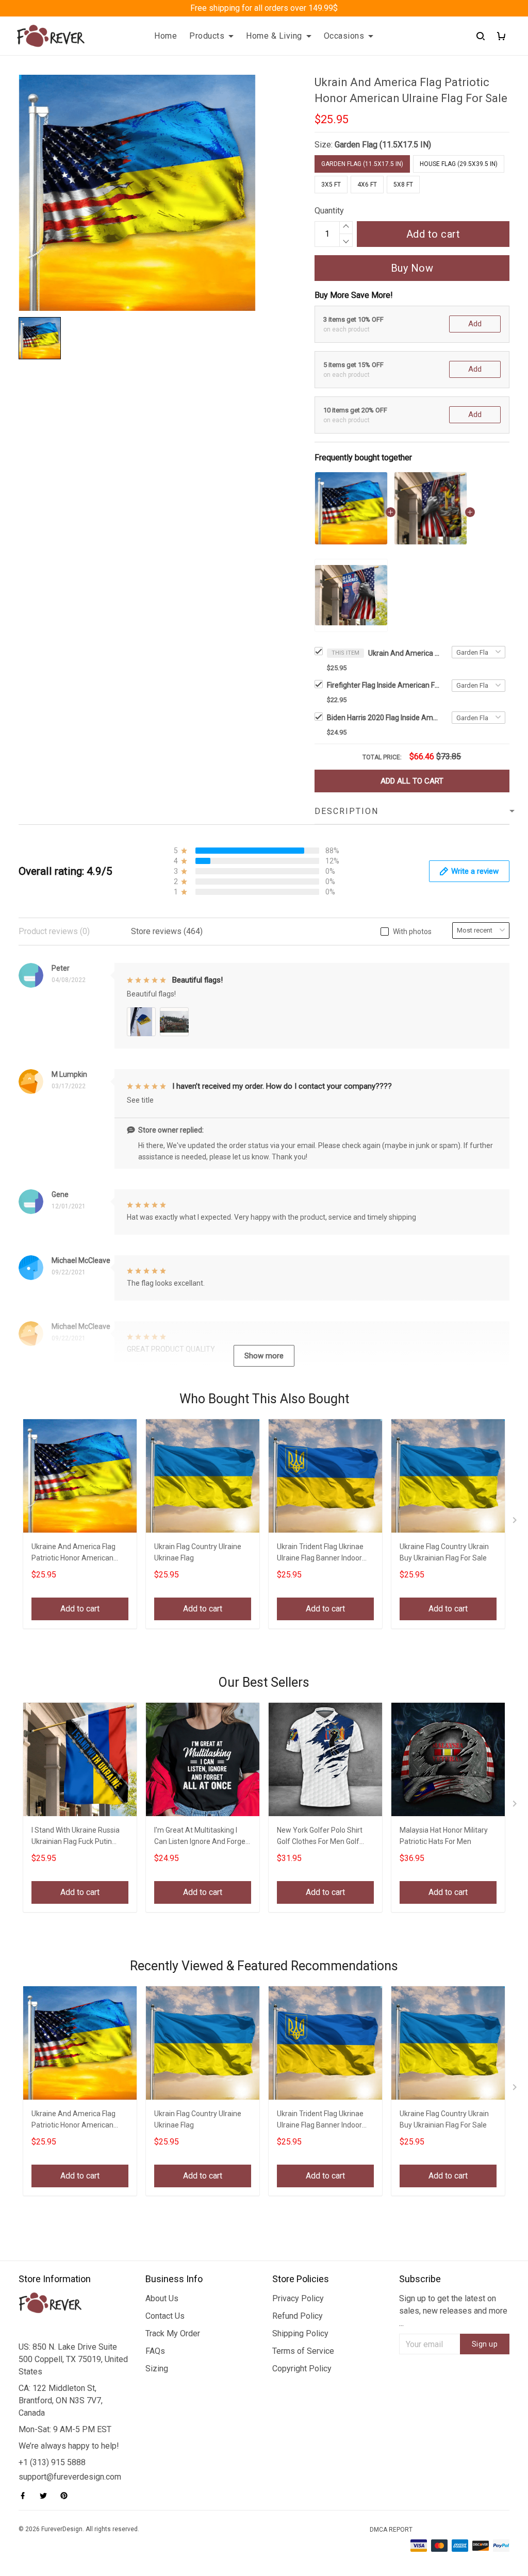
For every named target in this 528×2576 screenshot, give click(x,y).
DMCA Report (391, 2530)
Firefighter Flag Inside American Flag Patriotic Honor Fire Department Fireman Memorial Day (384, 685)
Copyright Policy (302, 2369)
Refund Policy (298, 2316)
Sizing (157, 2369)
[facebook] (26, 2496)
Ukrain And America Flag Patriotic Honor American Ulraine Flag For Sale (404, 653)
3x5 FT (331, 185)
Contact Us (165, 2316)
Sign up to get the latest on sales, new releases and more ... (453, 2311)
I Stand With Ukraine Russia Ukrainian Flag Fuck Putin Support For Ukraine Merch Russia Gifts (76, 1837)
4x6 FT (367, 185)
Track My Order (173, 2333)
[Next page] (516, 1522)
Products (207, 36)
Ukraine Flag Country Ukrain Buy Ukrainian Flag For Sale (444, 1552)
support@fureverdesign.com (70, 2477)
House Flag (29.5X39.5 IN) (459, 164)
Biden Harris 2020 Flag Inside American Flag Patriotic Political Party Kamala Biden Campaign (384, 718)
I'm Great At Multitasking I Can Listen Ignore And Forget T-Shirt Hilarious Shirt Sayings (202, 1837)
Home (166, 36)
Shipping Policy (300, 2333)
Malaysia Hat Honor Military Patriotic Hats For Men (444, 1836)
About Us (162, 2298)
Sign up (485, 2344)
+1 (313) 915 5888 (52, 2462)
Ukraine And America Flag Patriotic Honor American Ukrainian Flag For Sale (73, 1553)
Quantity (329, 211)
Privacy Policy (298, 2298)
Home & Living (274, 36)
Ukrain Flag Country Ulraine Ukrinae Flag (198, 1552)
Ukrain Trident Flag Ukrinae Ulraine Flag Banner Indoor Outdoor (320, 1553)
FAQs (155, 2351)
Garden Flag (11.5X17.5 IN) (383, 145)
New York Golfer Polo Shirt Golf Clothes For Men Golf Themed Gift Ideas (320, 1837)
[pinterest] (67, 2496)
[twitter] (46, 2496)
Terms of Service (303, 2351)
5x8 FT (403, 185)
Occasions (344, 36)
